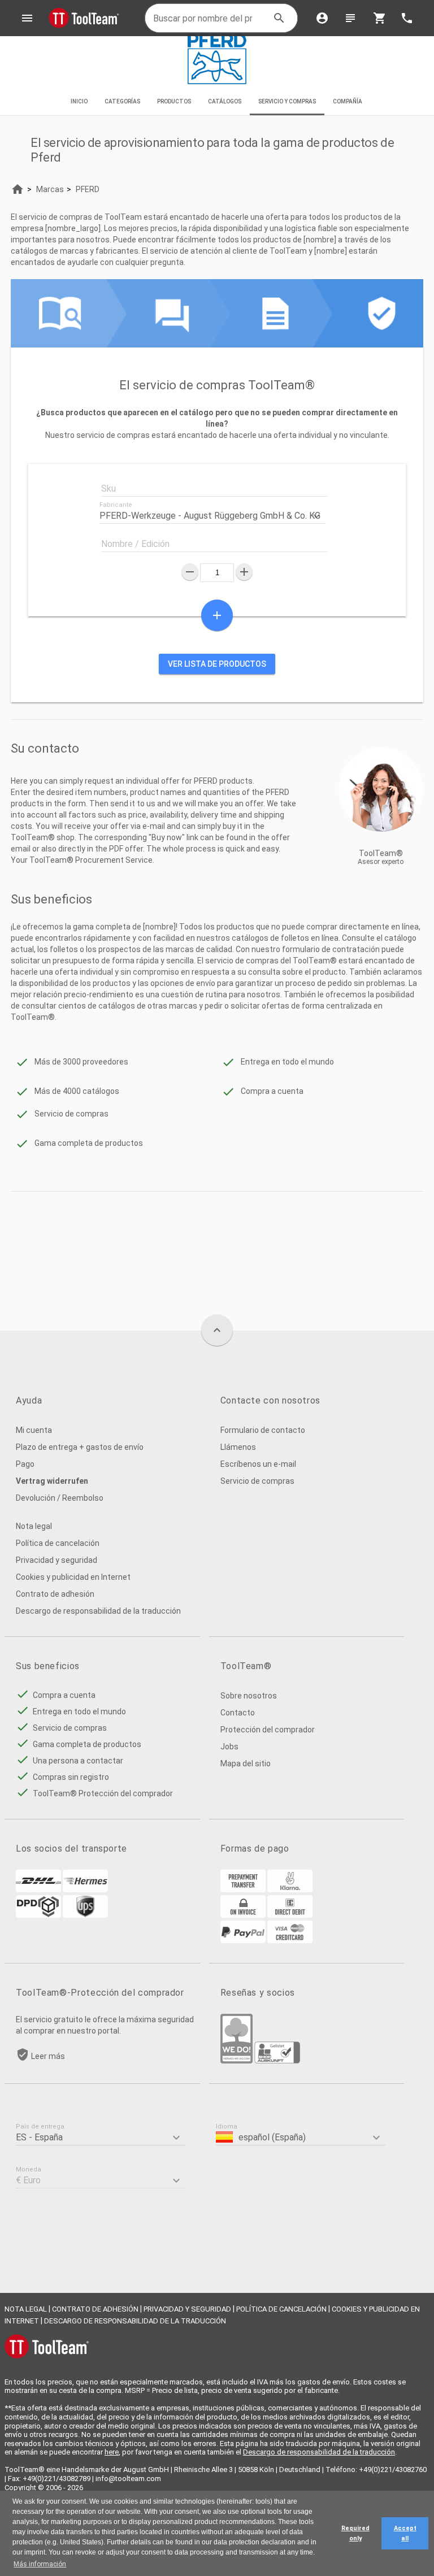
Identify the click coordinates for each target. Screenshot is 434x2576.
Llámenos (238, 1447)
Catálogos (225, 101)
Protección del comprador (268, 1730)
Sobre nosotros (249, 1696)
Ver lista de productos (217, 664)
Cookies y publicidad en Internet (73, 1577)
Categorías (122, 101)
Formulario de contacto (263, 1430)
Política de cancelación (58, 1543)
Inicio (79, 101)
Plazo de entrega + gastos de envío (80, 1447)
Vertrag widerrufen (52, 1481)
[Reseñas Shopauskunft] (277, 2061)
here (112, 2452)
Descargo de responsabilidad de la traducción (98, 1611)
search (279, 18)
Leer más (48, 2056)
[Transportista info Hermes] (85, 1889)
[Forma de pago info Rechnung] (243, 1915)
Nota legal (34, 1526)
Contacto (238, 1713)
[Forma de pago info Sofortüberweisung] (290, 1889)
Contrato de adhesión (55, 1594)
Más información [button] (40, 2564)
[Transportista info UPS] (85, 1915)
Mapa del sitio (246, 1763)
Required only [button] (355, 2533)
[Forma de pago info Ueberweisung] (243, 1889)
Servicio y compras (287, 101)
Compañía (348, 101)
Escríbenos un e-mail (258, 1464)
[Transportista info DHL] (38, 1889)
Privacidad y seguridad (57, 1560)
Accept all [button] (405, 2533)
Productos (174, 101)
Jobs (229, 1747)
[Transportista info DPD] (38, 1915)
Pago (25, 1464)
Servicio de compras (257, 1481)
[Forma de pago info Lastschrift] (290, 1915)
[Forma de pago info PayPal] (243, 1940)
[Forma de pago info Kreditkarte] (290, 1940)
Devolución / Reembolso (60, 1498)
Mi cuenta (34, 1430)
